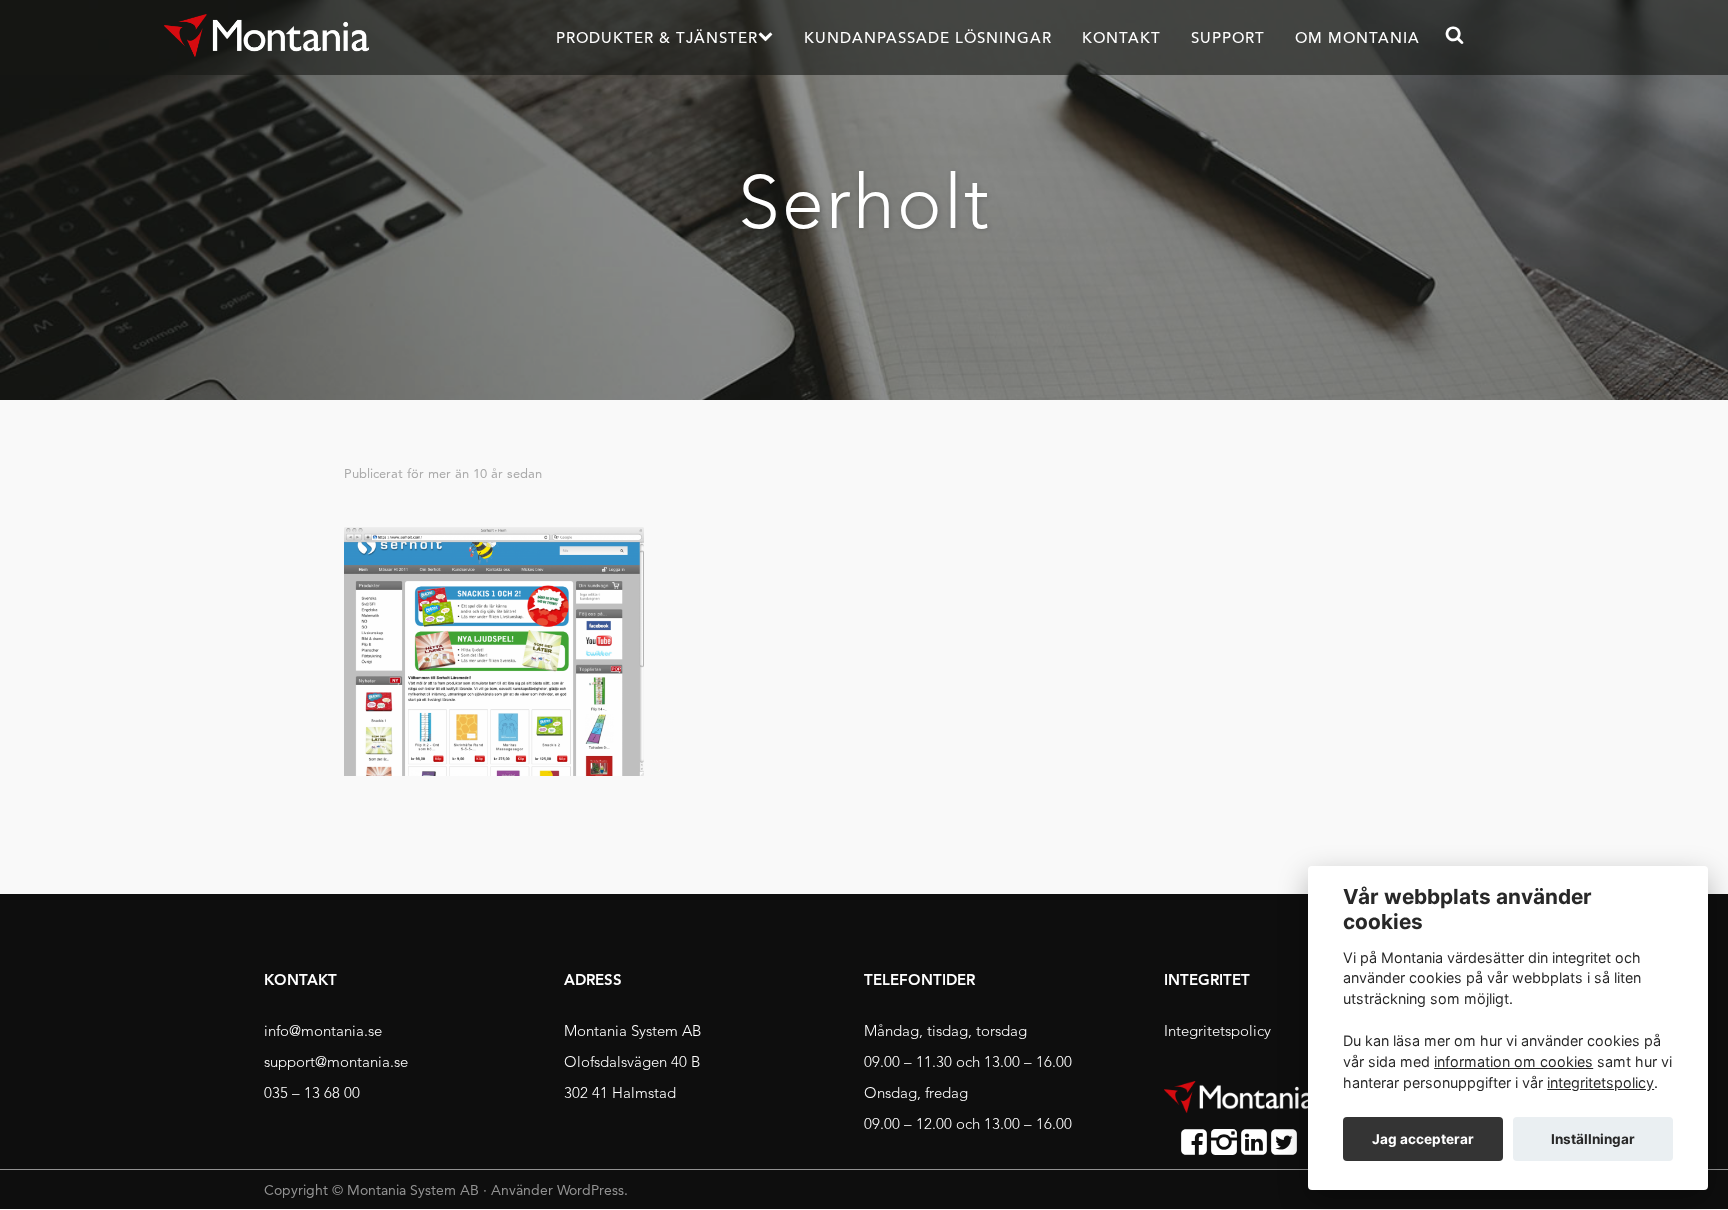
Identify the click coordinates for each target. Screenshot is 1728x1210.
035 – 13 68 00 (312, 1092)
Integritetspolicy (1217, 1030)
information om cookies (1513, 1061)
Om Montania (1357, 37)
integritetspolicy (1600, 1082)
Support (1228, 37)
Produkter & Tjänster (657, 37)
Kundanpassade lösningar (928, 37)
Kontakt (1121, 37)
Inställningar (1593, 1139)
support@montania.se (336, 1061)
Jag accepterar (1423, 1139)
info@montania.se (323, 1030)
